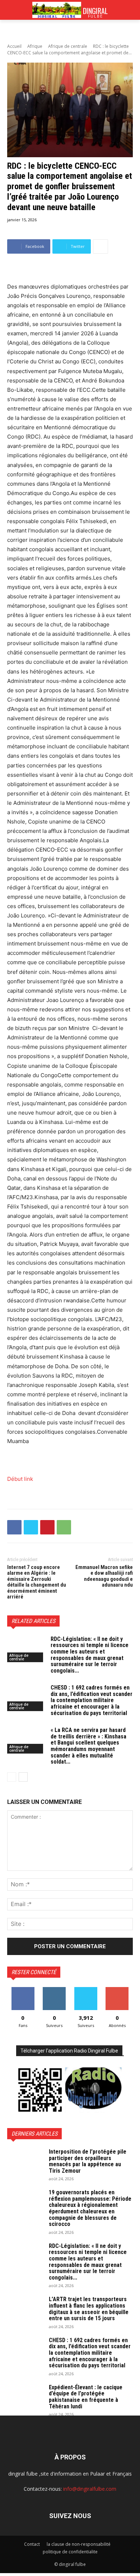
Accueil (14, 46)
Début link (20, 1479)
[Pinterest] (47, 1527)
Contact (32, 2544)
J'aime (23, 1990)
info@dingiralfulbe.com (90, 2489)
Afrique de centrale (68, 46)
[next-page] (23, 1777)
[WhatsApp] (64, 1527)
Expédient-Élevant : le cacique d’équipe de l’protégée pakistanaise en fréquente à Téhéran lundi (86, 2397)
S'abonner (117, 1990)
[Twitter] (31, 1527)
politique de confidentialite (70, 2552)
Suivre (54, 1990)
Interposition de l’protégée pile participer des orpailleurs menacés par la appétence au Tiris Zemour (88, 2161)
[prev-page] (12, 1777)
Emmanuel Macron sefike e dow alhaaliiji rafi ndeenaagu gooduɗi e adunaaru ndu (104, 1576)
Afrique (35, 46)
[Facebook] (14, 1527)
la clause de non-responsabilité (79, 2544)
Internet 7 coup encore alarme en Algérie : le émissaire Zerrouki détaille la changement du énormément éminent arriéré (37, 1582)
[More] (101, 246)
